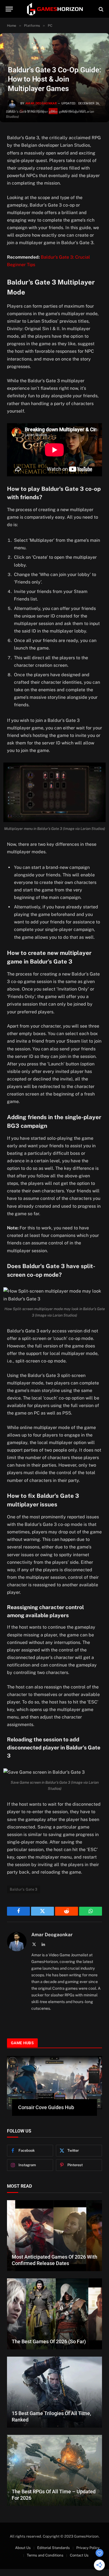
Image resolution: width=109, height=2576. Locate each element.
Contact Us (79, 2555)
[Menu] (9, 9)
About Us (23, 2548)
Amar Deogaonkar (41, 103)
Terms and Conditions (45, 2555)
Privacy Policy (88, 2548)
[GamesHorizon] (54, 9)
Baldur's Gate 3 (24, 1889)
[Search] (100, 9)
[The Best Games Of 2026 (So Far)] (54, 2314)
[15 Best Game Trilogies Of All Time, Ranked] (54, 2392)
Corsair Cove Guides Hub (46, 2107)
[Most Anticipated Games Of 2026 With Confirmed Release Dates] (54, 2236)
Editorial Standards (54, 2548)
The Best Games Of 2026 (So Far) (49, 2341)
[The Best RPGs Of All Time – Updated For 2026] (54, 2470)
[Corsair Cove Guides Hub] (54, 2083)
